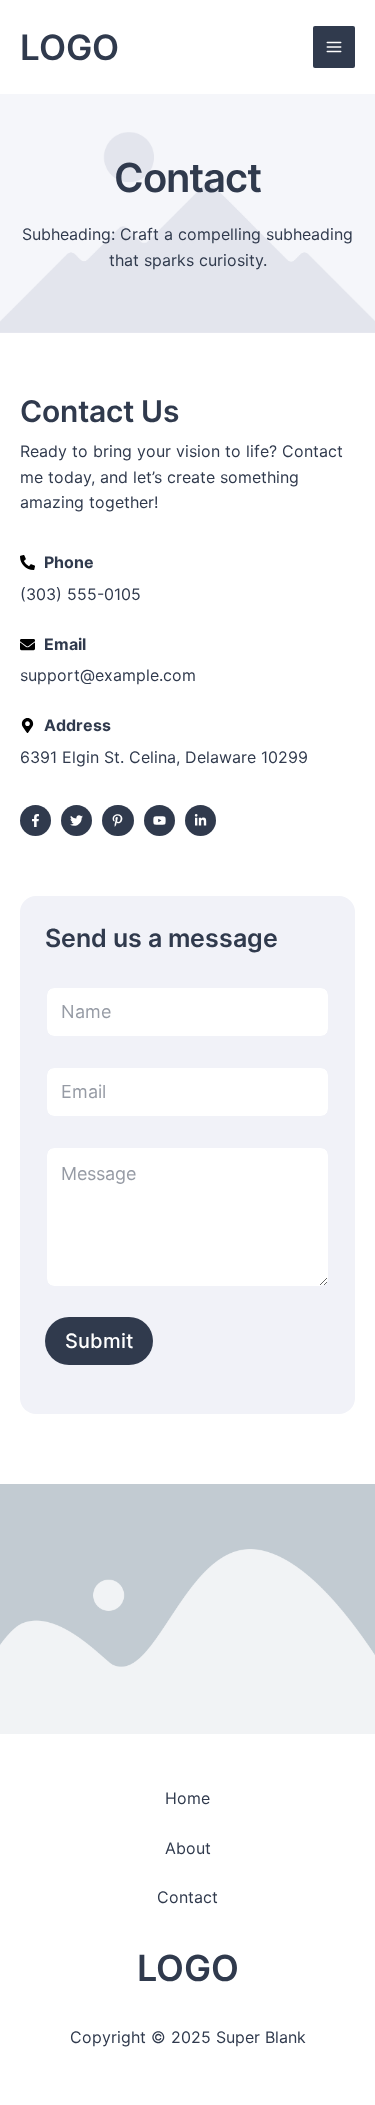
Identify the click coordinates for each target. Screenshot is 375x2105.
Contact (187, 1897)
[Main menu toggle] (334, 47)
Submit (99, 1341)
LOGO (69, 47)
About (188, 1848)
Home (187, 1798)
